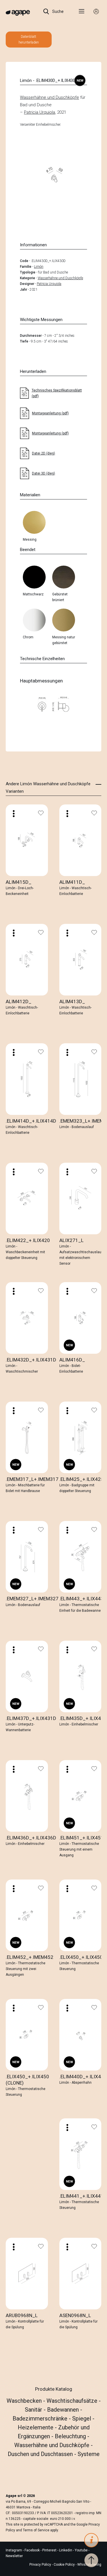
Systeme (89, 2454)
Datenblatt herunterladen (29, 40)
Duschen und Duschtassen (41, 2454)
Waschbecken (25, 2401)
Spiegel (82, 2418)
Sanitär (34, 2410)
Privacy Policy (40, 2565)
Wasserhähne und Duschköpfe (50, 97)
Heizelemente (36, 2427)
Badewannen (64, 2410)
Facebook (33, 2550)
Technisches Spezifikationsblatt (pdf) (57, 393)
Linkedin (66, 2550)
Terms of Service (36, 2530)
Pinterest (50, 2550)
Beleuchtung (71, 2436)
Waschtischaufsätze (73, 2401)
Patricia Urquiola (40, 112)
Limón (39, 267)
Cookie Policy (64, 2565)
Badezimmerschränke (41, 2418)
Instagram (14, 2550)
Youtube (82, 2550)
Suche (57, 11)
